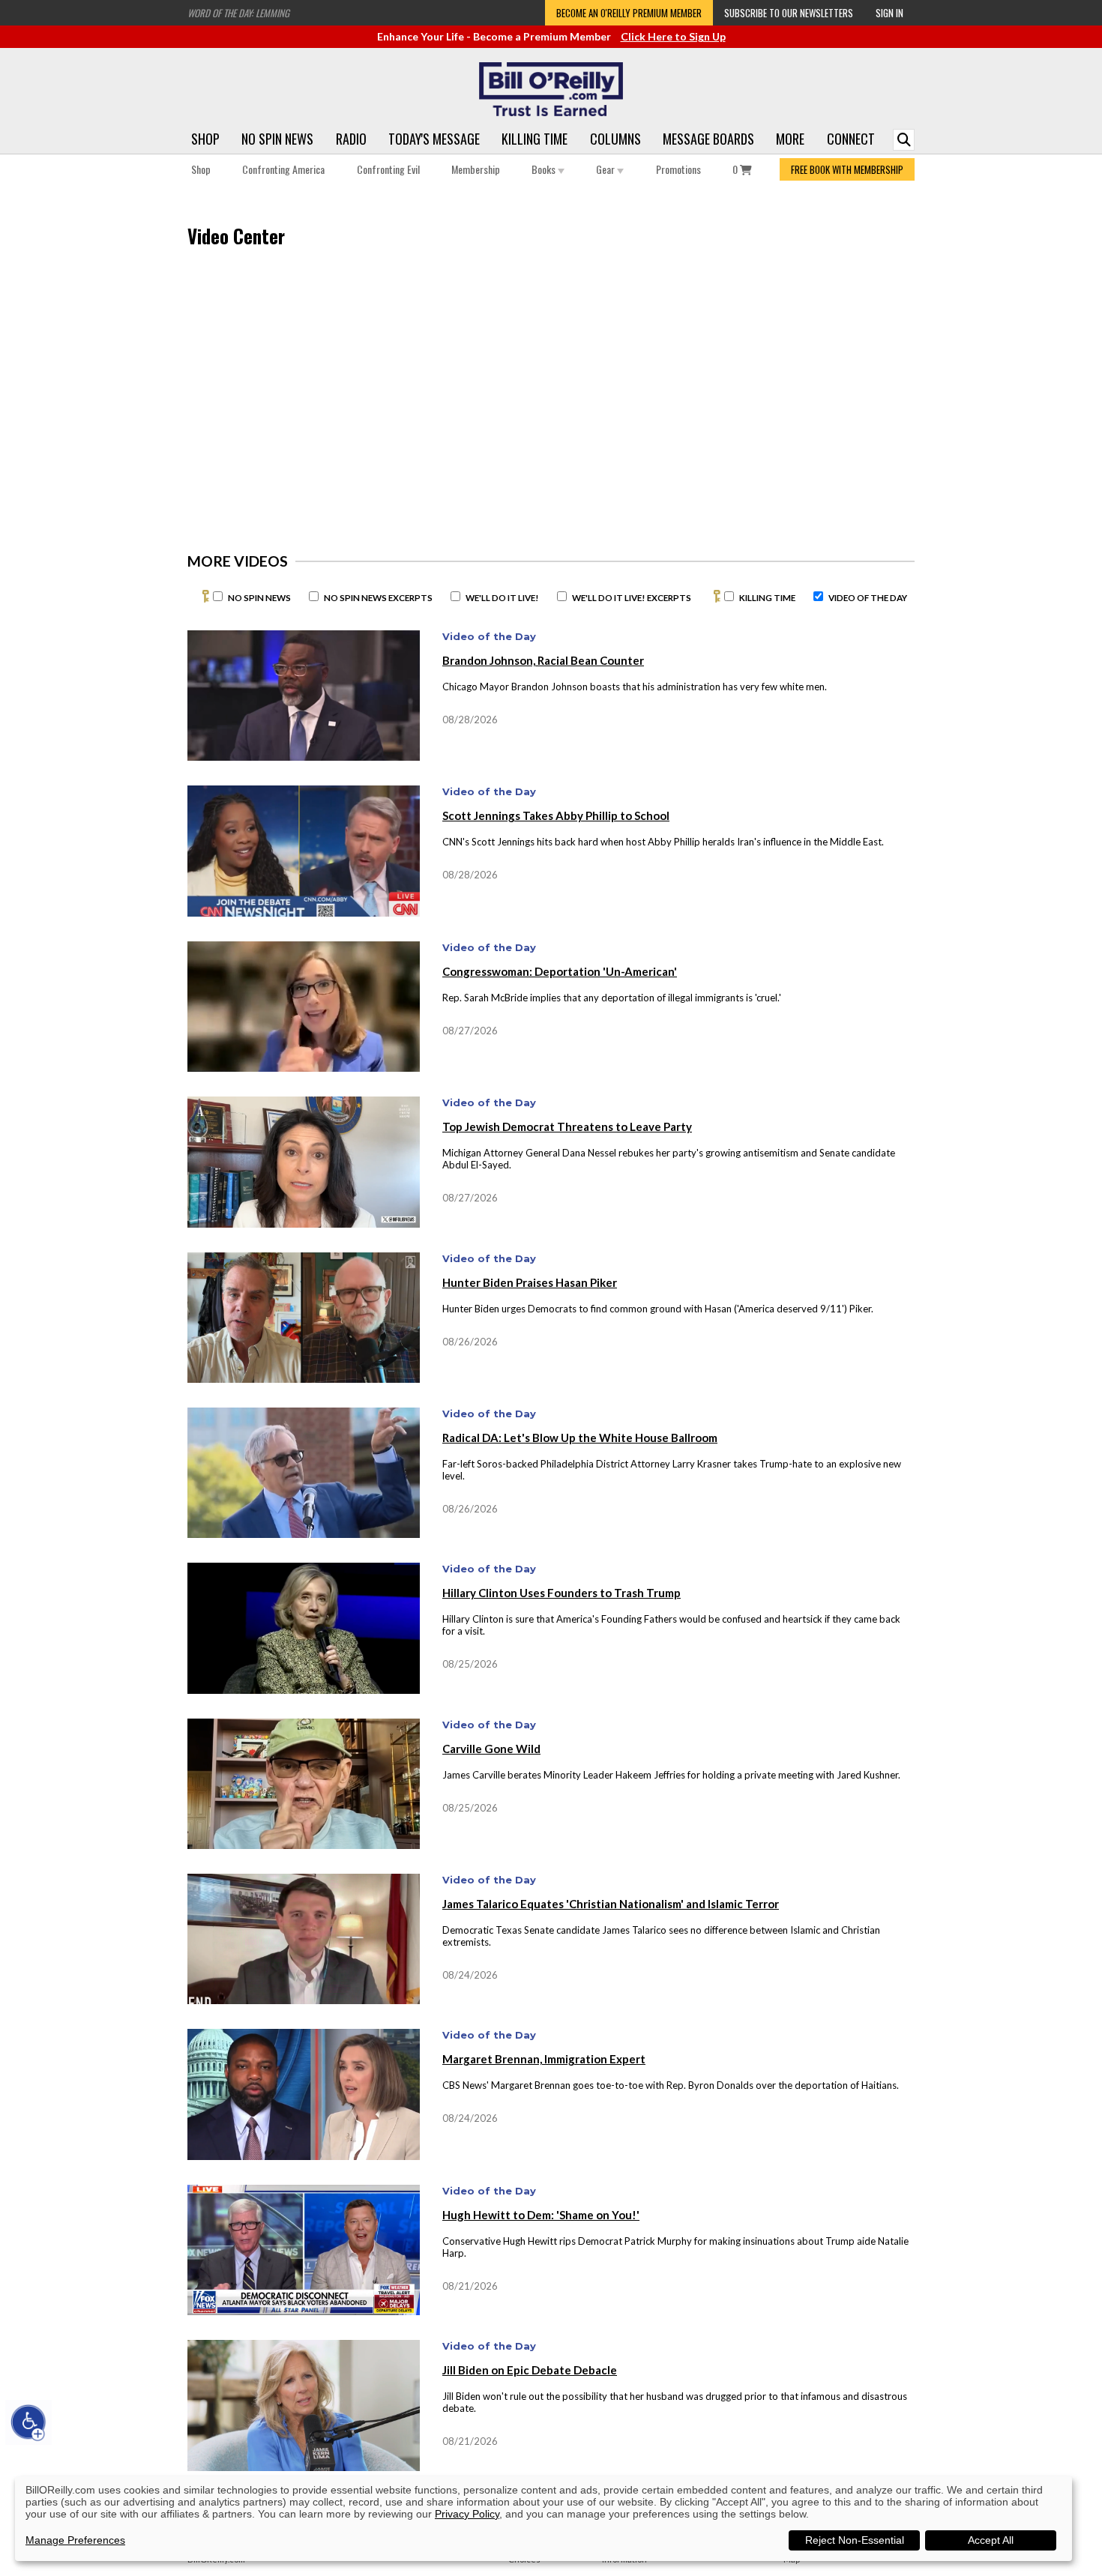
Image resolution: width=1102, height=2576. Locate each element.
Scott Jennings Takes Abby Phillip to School (556, 815)
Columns (615, 139)
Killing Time (535, 139)
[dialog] (544, 2519)
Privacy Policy (467, 2514)
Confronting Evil (388, 169)
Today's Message (434, 139)
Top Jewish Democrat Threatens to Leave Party (567, 1126)
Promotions (678, 169)
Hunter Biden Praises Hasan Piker (530, 1282)
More (790, 139)
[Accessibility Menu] (28, 2422)
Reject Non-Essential (855, 2540)
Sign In (889, 13)
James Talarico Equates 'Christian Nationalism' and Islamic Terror (611, 1904)
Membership (476, 169)
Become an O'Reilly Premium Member (629, 13)
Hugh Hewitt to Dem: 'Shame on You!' (541, 2215)
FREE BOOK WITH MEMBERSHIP (847, 169)
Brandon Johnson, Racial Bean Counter (543, 660)
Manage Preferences (75, 2540)
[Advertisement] (783, 379)
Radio (351, 139)
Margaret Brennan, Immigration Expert (544, 2059)
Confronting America (283, 169)
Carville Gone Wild (491, 1749)
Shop (205, 139)
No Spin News (277, 139)
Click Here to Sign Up (673, 36)
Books (545, 169)
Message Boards (708, 139)
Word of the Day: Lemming (238, 13)
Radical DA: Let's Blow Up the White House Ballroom (580, 1438)
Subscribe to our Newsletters (789, 13)
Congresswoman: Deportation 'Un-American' (560, 971)
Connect (851, 139)
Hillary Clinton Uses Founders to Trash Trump (561, 1593)
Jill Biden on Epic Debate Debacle (530, 2370)
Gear (606, 169)
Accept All (991, 2540)
